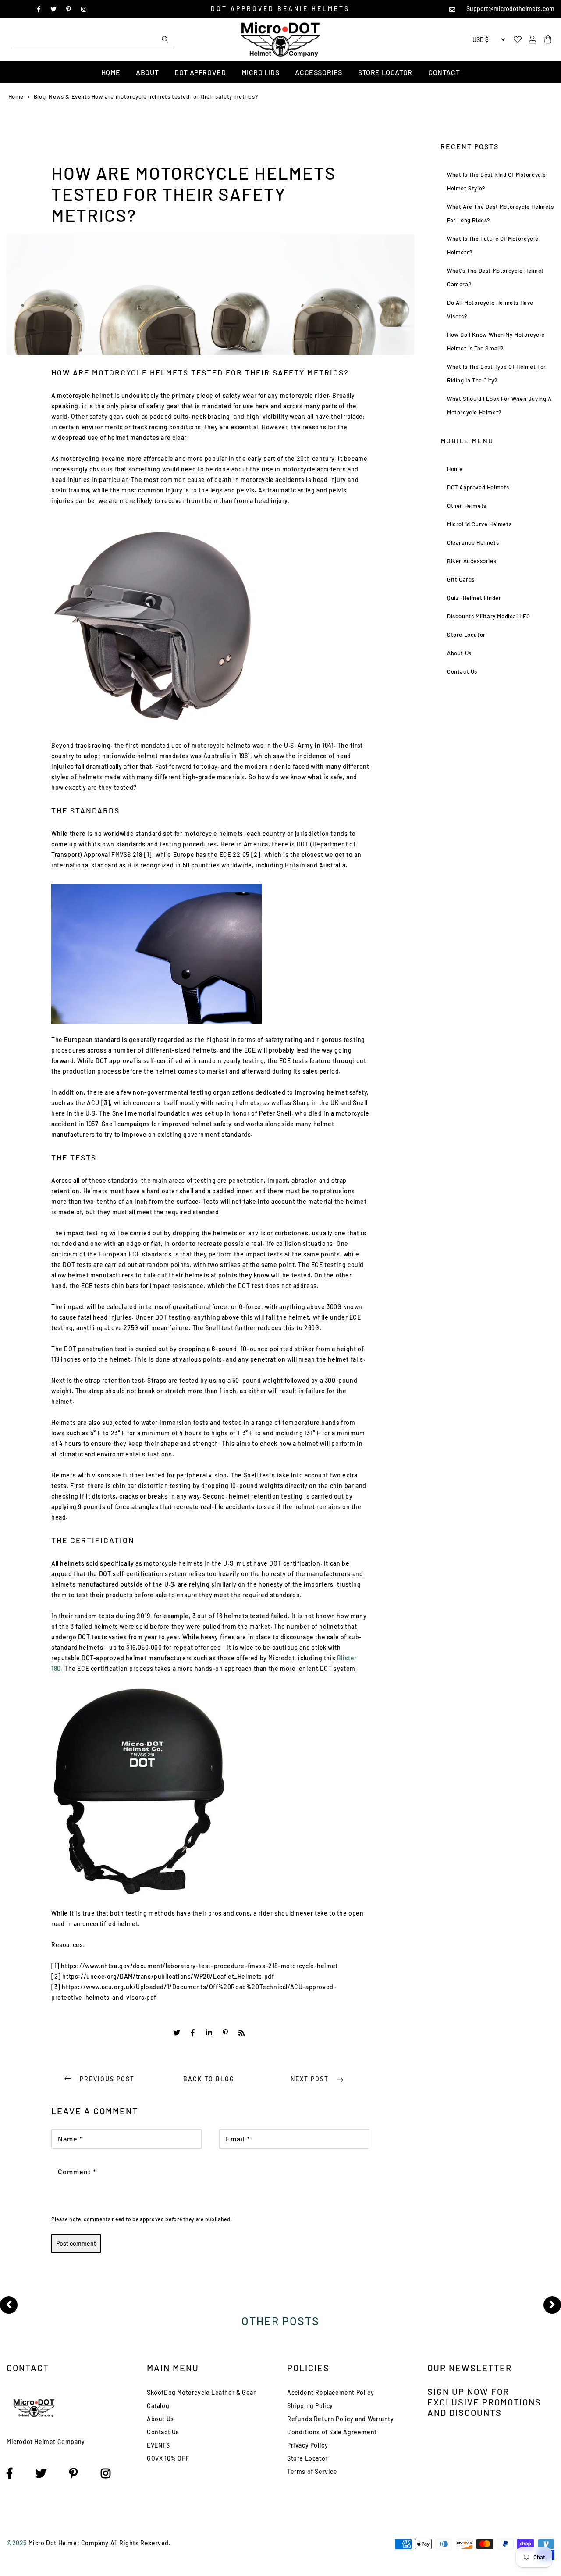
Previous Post (107, 2079)
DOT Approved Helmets (478, 487)
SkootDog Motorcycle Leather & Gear (201, 2392)
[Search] (165, 39)
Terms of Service (312, 2471)
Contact (444, 72)
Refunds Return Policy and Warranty (340, 2419)
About (147, 72)
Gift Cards (461, 579)
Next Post (311, 2079)
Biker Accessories (472, 561)
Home (111, 72)
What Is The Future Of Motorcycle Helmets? (493, 245)
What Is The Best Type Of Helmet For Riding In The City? (497, 373)
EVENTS (158, 2445)
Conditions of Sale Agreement (332, 2432)
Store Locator (385, 72)
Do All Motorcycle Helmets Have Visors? (490, 309)
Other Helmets (467, 506)
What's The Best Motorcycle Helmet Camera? (495, 277)
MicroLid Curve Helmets (479, 524)
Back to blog (209, 2079)
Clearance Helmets (473, 542)
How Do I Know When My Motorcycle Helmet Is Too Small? (496, 341)
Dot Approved (200, 72)
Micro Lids (260, 72)
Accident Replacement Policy (330, 2392)
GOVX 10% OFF (168, 2458)
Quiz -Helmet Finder (474, 598)
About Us (459, 653)
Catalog (158, 2406)
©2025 (18, 2543)
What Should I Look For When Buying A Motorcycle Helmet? (499, 405)
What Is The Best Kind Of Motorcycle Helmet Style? (497, 181)
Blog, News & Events (62, 96)
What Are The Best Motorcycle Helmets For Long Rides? (501, 213)
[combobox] (94, 39)
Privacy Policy (307, 2445)
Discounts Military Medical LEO (489, 616)
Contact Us (462, 671)
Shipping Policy (310, 2406)
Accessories (319, 72)
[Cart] (547, 40)
